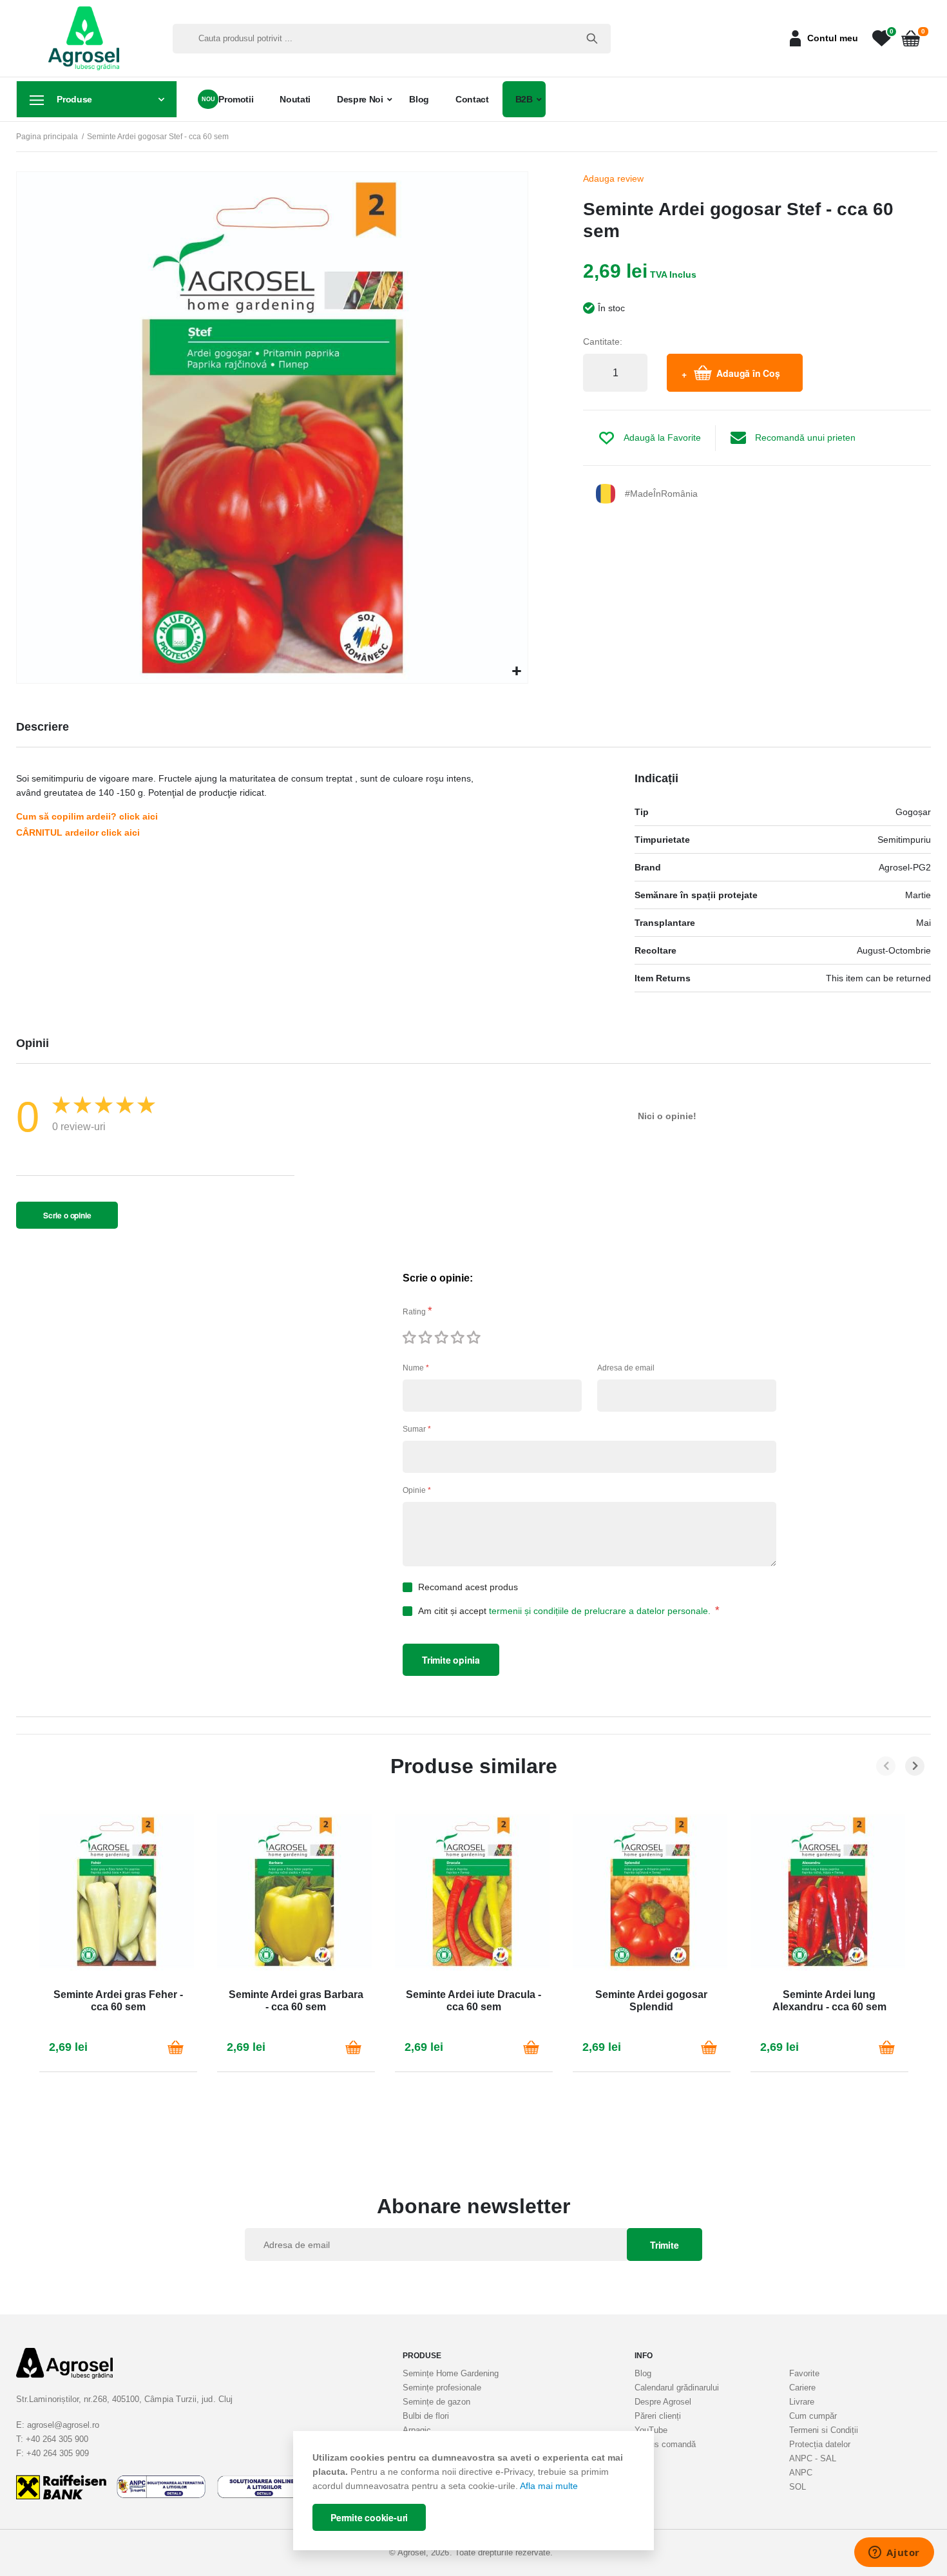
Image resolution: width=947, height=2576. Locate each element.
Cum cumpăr (813, 2416)
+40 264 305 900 (57, 2439)
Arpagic (417, 2430)
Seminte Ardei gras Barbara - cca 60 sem (296, 2001)
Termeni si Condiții (824, 2430)
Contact (472, 99)
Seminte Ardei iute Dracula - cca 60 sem (473, 2001)
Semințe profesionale (442, 2388)
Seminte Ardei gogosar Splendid (651, 2001)
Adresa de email (626, 1368)
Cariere (802, 2388)
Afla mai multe (549, 2486)
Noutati (295, 99)
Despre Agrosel (663, 2402)
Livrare (802, 2402)
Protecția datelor (820, 2444)
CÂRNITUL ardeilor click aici (78, 832)
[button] (516, 672)
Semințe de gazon (436, 2402)
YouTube (651, 2430)
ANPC (801, 2473)
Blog (419, 99)
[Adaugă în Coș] (176, 2047)
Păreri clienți (658, 2416)
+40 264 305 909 (58, 2453)
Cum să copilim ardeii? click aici (87, 816)
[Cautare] (592, 39)
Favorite (804, 2373)
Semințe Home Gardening (451, 2373)
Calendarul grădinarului (677, 2388)
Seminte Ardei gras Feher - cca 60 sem (118, 2001)
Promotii (236, 99)
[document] (473, 2491)
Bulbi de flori (426, 2416)
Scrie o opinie (67, 1215)
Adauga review (613, 178)
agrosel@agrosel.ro (63, 2425)
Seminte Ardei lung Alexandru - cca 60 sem (829, 2001)
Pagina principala (47, 137)
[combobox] (392, 39)
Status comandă (665, 2444)
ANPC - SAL (813, 2458)
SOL (798, 2487)
